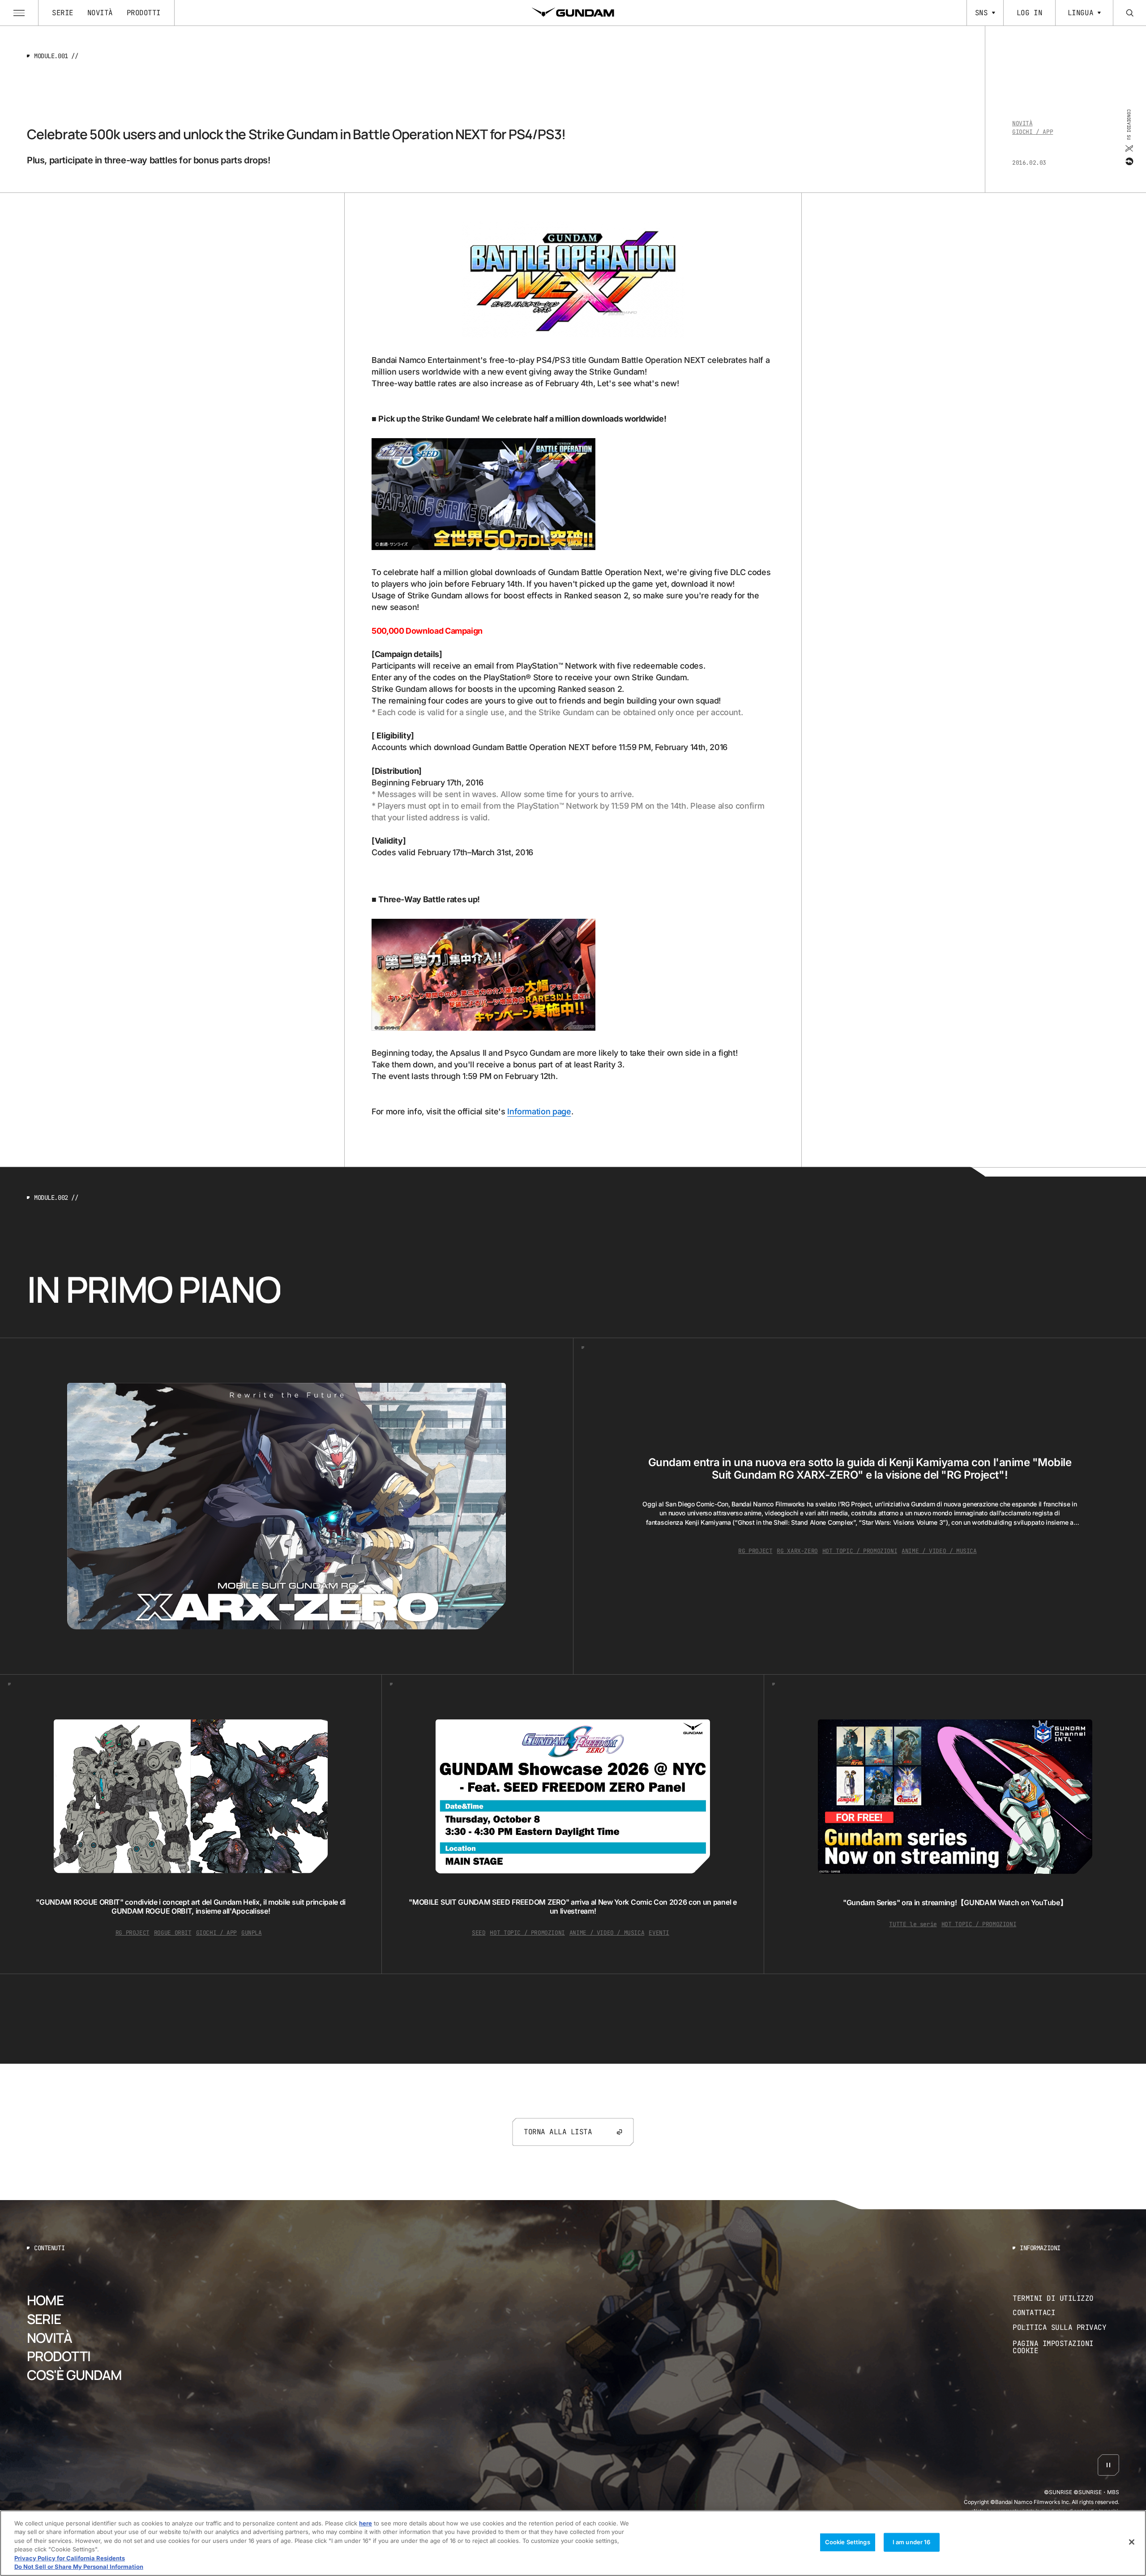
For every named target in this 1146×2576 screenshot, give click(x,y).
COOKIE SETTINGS (1066, 2348)
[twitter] (1129, 149)
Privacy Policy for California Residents (70, 2558)
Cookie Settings (848, 2542)
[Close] (1132, 2542)
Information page (539, 1111)
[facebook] (1129, 162)
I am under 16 (912, 2542)
